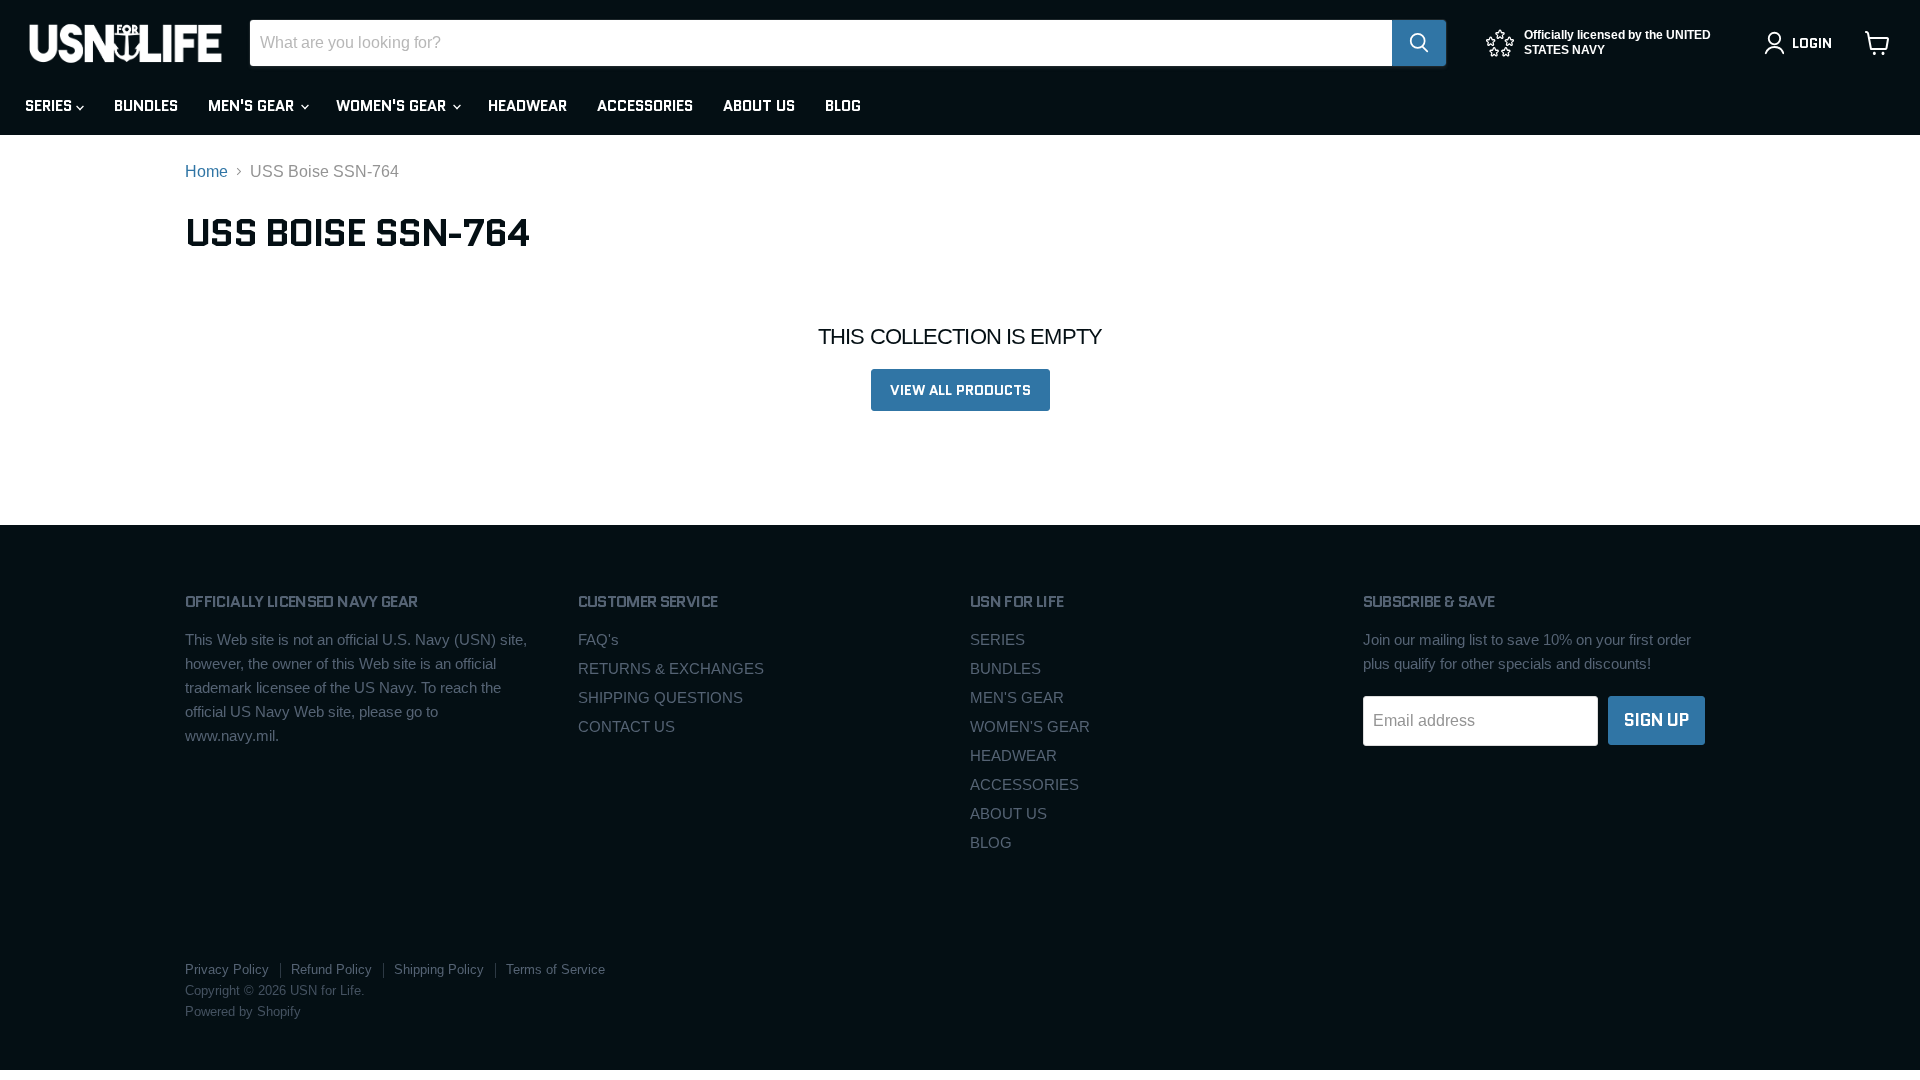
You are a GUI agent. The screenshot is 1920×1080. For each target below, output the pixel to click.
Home (206, 171)
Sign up (1656, 720)
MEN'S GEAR (253, 106)
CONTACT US (626, 726)
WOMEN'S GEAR (393, 106)
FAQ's (598, 639)
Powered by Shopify (243, 1011)
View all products (960, 390)
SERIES (50, 106)
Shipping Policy (439, 969)
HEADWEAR (527, 106)
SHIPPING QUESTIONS (660, 697)
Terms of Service (555, 969)
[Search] (1419, 43)
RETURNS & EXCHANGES (671, 668)
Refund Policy (331, 969)
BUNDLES (146, 106)
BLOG (843, 106)
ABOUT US (759, 106)
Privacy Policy (227, 969)
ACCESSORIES (645, 106)
